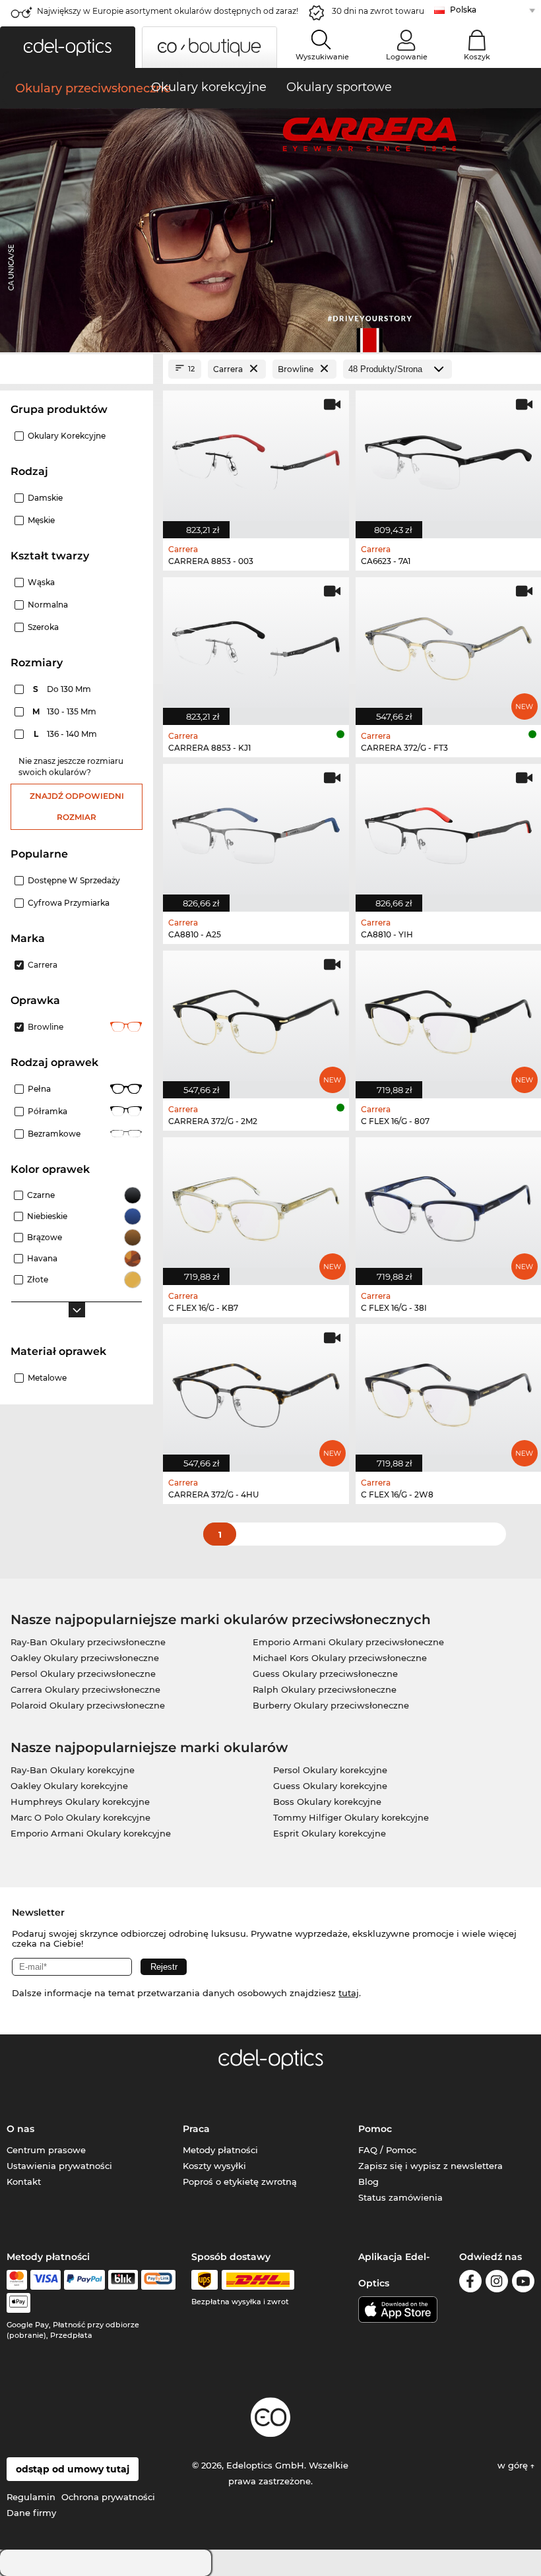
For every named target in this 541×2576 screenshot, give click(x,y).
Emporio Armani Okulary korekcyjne (91, 1833)
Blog (368, 2182)
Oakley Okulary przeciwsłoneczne (85, 1658)
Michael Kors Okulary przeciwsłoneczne (340, 1658)
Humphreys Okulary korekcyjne (80, 1802)
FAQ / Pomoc (387, 2150)
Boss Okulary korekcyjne (327, 1802)
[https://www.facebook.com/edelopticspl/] (470, 2283)
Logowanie (407, 57)
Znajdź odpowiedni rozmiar (77, 806)
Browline (46, 1027)
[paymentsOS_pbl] (158, 2280)
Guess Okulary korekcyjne (330, 1786)
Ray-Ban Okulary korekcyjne (73, 1770)
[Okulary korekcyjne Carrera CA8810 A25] (256, 831)
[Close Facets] (77, 369)
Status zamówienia (400, 2197)
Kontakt (24, 2182)
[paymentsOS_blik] (123, 2280)
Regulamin (31, 2497)
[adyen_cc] (16, 2280)
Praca (196, 2129)
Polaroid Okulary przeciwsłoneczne (88, 1705)
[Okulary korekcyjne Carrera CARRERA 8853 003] (256, 457)
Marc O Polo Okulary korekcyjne (80, 1817)
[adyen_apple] (18, 2303)
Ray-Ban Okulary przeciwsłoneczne (88, 1642)
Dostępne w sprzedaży (74, 880)
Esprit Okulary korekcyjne (330, 1833)
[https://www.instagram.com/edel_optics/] (497, 2283)
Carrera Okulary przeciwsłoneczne (85, 1689)
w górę (514, 2465)
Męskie (41, 520)
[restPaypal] (85, 2280)
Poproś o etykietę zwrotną (240, 2182)
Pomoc (375, 2129)
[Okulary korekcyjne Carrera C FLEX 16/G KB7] (256, 1204)
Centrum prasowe (46, 2150)
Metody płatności (220, 2150)
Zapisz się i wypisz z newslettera (430, 2166)
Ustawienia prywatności (59, 2166)
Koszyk (477, 57)
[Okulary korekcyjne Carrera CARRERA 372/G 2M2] (256, 1018)
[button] (68, 47)
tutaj (349, 1993)
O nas (20, 2129)
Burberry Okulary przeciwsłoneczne (331, 1705)
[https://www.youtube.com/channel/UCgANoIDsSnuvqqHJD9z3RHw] (523, 2283)
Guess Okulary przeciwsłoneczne (325, 1674)
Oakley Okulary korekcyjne (69, 1786)
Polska (463, 10)
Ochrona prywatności (108, 2497)
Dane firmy (31, 2513)
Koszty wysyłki (214, 2166)
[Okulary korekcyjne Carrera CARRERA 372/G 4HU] (256, 1391)
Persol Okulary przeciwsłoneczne (83, 1674)
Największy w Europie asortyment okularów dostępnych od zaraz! (168, 11)
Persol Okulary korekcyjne (330, 1770)
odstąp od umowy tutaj (73, 2469)
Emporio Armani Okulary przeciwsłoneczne (348, 1642)
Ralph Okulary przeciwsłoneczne (325, 1689)
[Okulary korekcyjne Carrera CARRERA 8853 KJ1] (256, 644)
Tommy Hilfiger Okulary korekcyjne (351, 1817)
